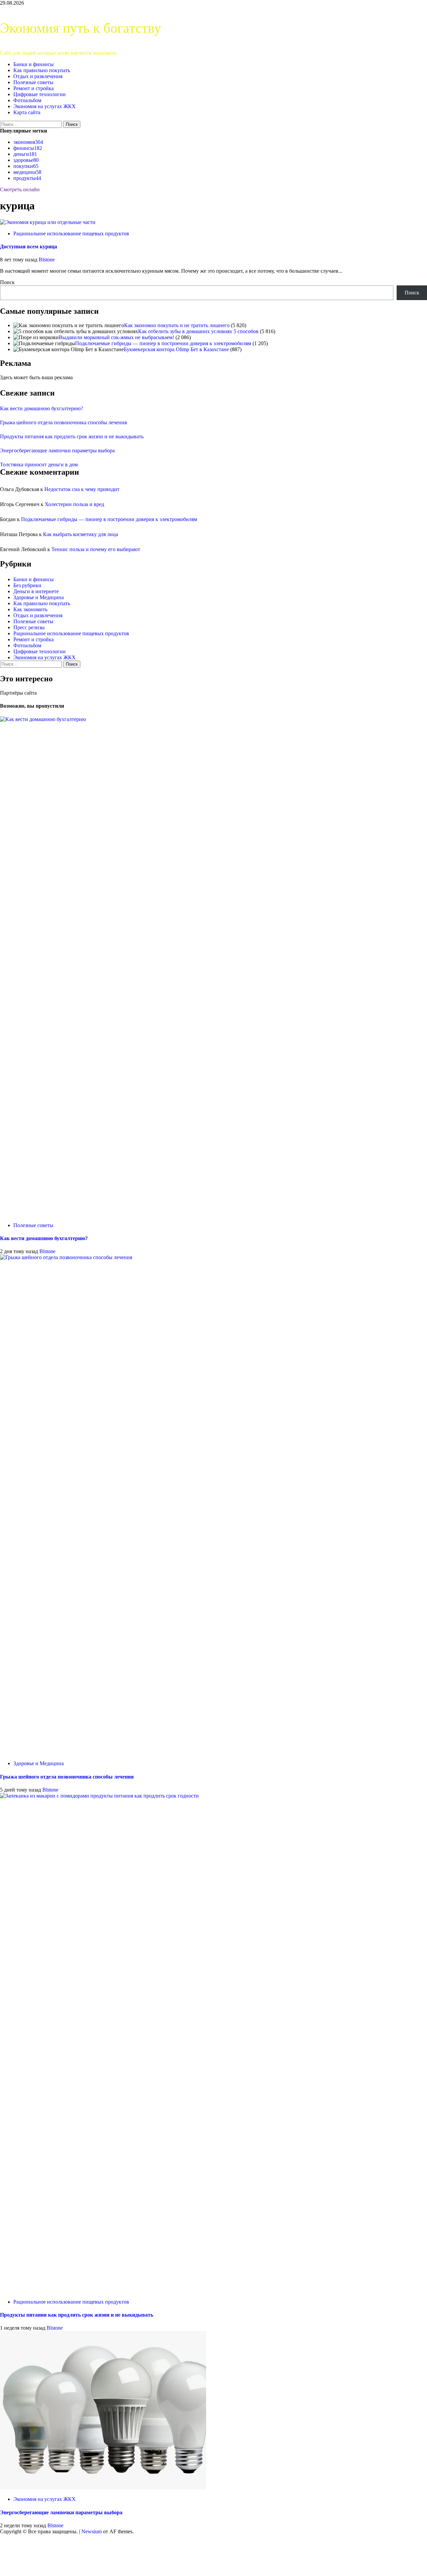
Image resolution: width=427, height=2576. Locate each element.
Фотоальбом (27, 100)
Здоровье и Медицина (39, 597)
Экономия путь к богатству (81, 28)
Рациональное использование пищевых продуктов (71, 233)
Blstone (47, 260)
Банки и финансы (34, 64)
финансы (28, 148)
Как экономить (30, 609)
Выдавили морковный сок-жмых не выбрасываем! (116, 337)
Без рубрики (27, 585)
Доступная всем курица (29, 247)
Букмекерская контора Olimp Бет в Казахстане (176, 349)
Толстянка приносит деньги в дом (39, 464)
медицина (27, 172)
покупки (26, 166)
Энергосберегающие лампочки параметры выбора (57, 450)
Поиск (7, 282)
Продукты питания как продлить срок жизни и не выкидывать (72, 436)
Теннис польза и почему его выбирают (96, 549)
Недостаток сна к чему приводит (82, 489)
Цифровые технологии (40, 94)
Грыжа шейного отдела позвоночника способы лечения (63, 422)
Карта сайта (27, 112)
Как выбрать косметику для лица (81, 534)
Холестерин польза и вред (74, 504)
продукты (27, 178)
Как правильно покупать (42, 70)
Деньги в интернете (36, 591)
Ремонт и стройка (34, 88)
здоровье (26, 160)
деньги (25, 154)
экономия (28, 142)
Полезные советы (33, 82)
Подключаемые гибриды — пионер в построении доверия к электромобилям (163, 343)
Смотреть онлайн (20, 189)
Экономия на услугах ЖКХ (45, 106)
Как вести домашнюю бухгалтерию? (42, 408)
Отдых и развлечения (38, 76)
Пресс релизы (29, 627)
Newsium (92, 2531)
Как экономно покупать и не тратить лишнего (177, 325)
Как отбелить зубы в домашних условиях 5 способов (198, 331)
